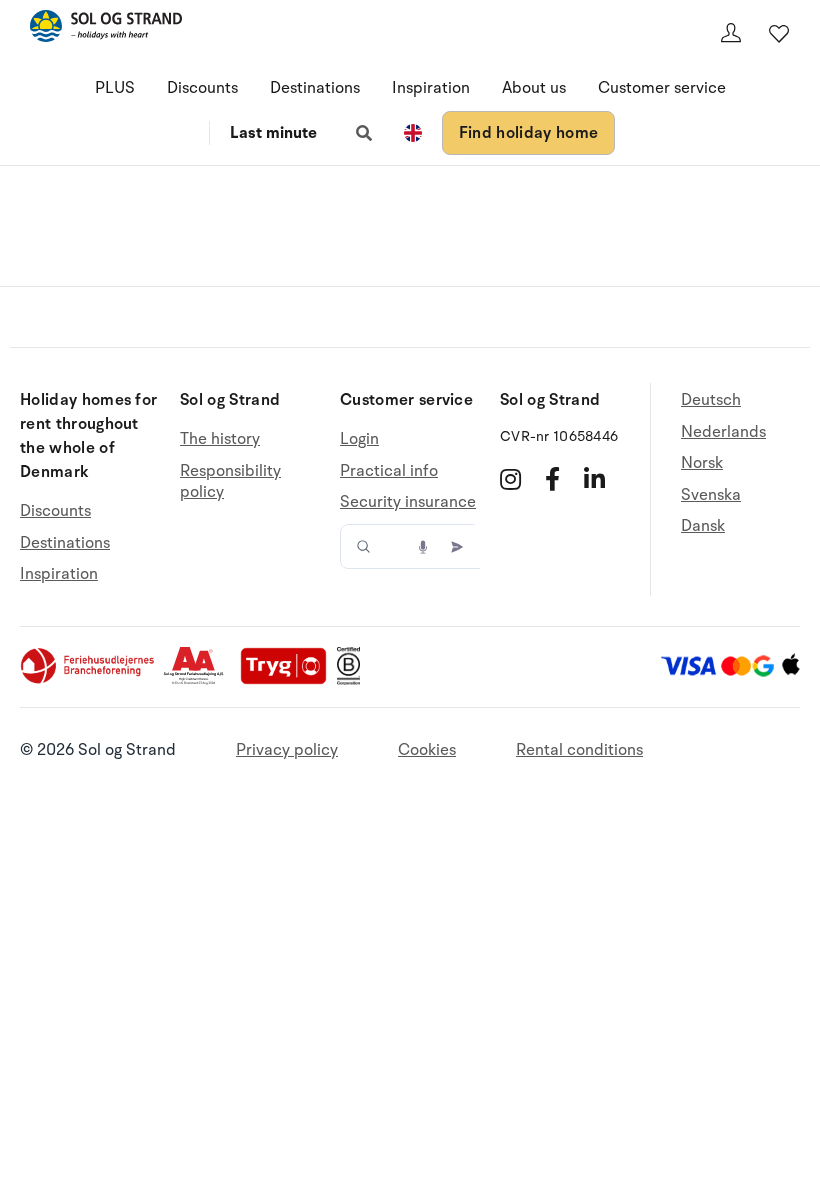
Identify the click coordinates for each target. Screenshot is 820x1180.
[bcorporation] (353, 680)
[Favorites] (779, 33)
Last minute (273, 133)
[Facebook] (552, 479)
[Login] (731, 33)
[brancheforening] (89, 680)
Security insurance (408, 502)
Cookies (427, 750)
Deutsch (711, 400)
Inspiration (431, 88)
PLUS (115, 88)
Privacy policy (287, 750)
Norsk (702, 463)
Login (359, 439)
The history (220, 439)
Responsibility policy (230, 482)
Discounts (202, 88)
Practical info (389, 471)
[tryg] (289, 680)
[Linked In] (594, 479)
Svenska (711, 495)
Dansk (703, 526)
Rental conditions (579, 750)
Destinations (315, 88)
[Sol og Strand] (106, 29)
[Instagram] (510, 479)
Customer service (662, 88)
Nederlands (723, 432)
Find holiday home (528, 133)
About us (534, 88)
